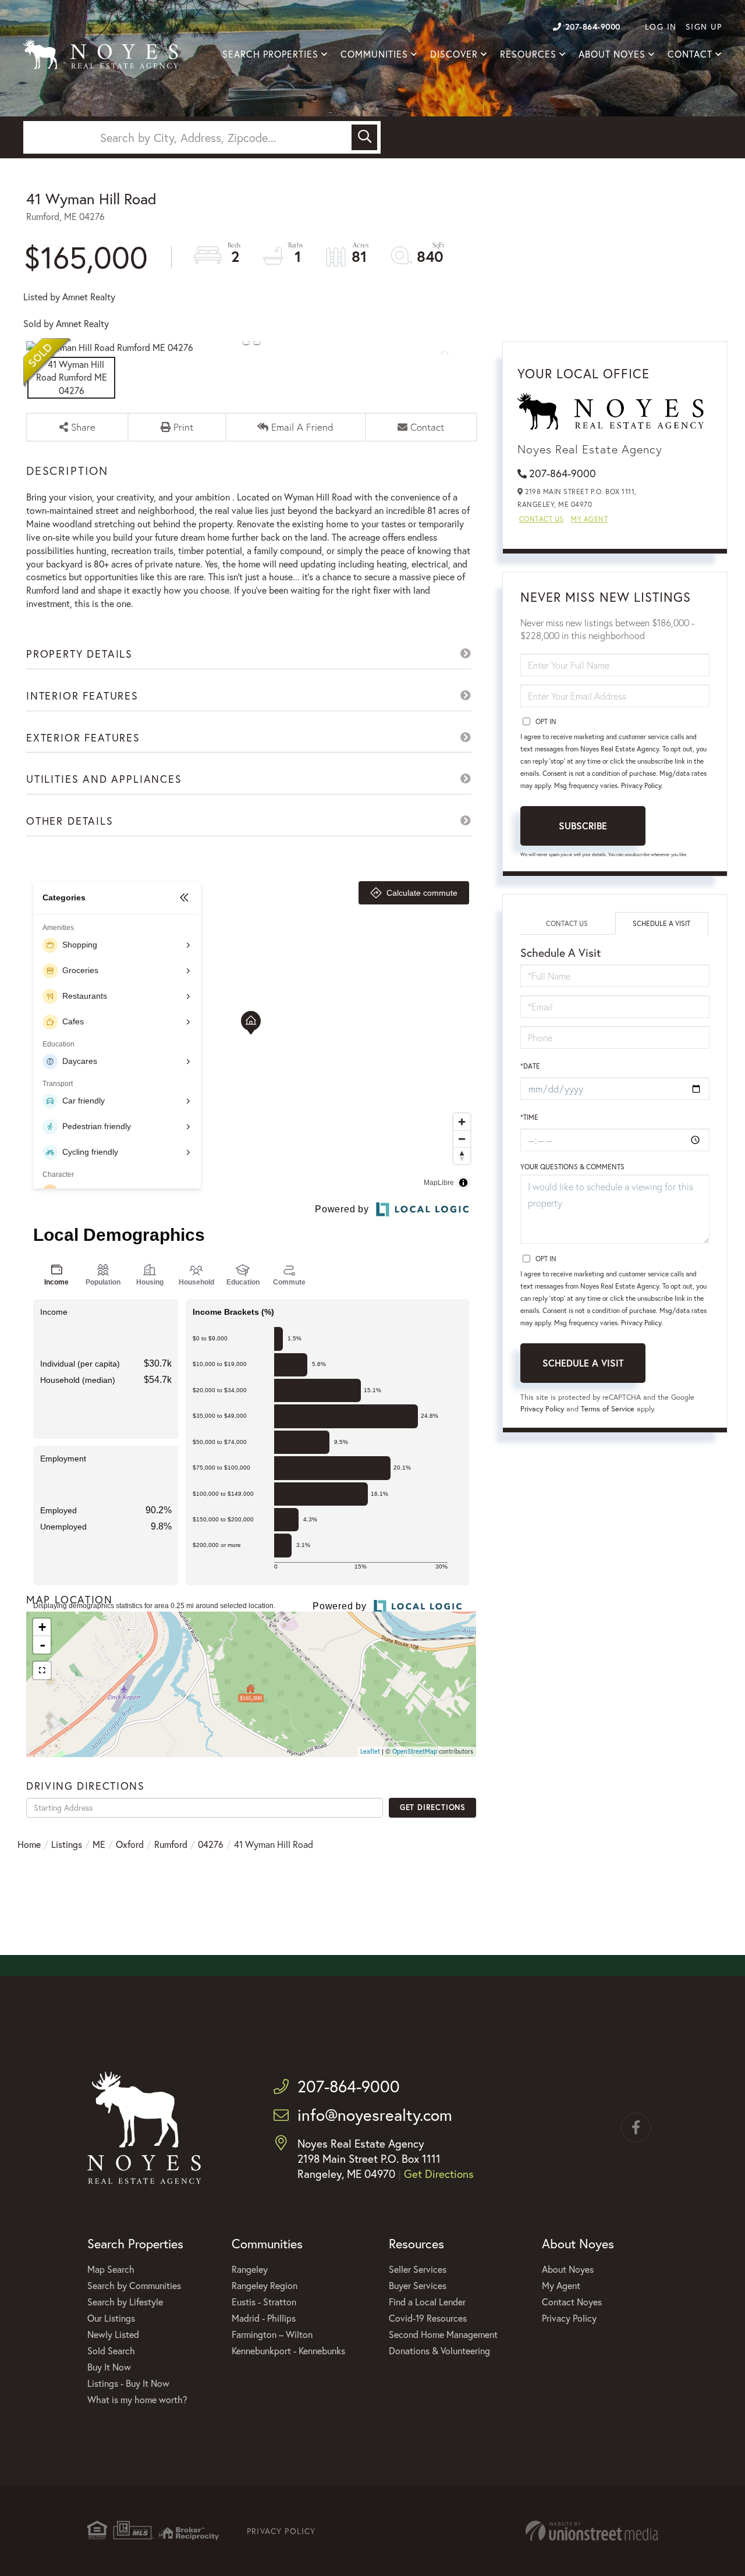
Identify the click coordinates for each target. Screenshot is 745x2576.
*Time (529, 1117)
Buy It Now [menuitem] (109, 2367)
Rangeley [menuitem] (250, 2269)
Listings (67, 1844)
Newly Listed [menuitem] (113, 2334)
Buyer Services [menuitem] (418, 2285)
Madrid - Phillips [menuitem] (264, 2318)
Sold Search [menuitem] (111, 2350)
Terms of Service (608, 1409)
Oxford (130, 1844)
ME (99, 1844)
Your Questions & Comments (572, 1167)
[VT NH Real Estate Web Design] (592, 2531)
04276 (211, 1844)
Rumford (171, 1844)
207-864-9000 (593, 26)
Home (29, 1844)
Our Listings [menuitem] (111, 2318)
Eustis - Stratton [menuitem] (264, 2302)
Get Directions (433, 1807)
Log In (661, 26)
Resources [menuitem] (528, 54)
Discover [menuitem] (454, 54)
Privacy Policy (641, 785)
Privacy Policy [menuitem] (569, 2318)
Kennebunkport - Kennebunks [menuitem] (288, 2350)
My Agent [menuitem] (561, 2285)
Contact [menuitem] (690, 54)
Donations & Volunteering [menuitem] (439, 2350)
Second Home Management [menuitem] (443, 2334)
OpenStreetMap (415, 1751)
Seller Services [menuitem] (418, 2269)
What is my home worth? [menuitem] (137, 2399)
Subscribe (583, 826)
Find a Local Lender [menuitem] (427, 2302)
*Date (530, 1066)
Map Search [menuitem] (111, 2269)
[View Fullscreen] (42, 1670)
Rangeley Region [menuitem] (265, 2285)
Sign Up (704, 26)
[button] (364, 137)
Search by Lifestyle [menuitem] (125, 2302)
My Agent (589, 519)
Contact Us (542, 519)
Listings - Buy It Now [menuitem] (128, 2383)
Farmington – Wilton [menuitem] (272, 2334)
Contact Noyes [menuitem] (572, 2302)
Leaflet (370, 1751)
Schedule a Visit (661, 923)
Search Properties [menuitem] (270, 54)
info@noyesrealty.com (375, 2115)
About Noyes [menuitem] (612, 54)
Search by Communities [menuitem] (134, 2285)
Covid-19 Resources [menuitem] (428, 2318)
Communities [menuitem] (374, 54)
